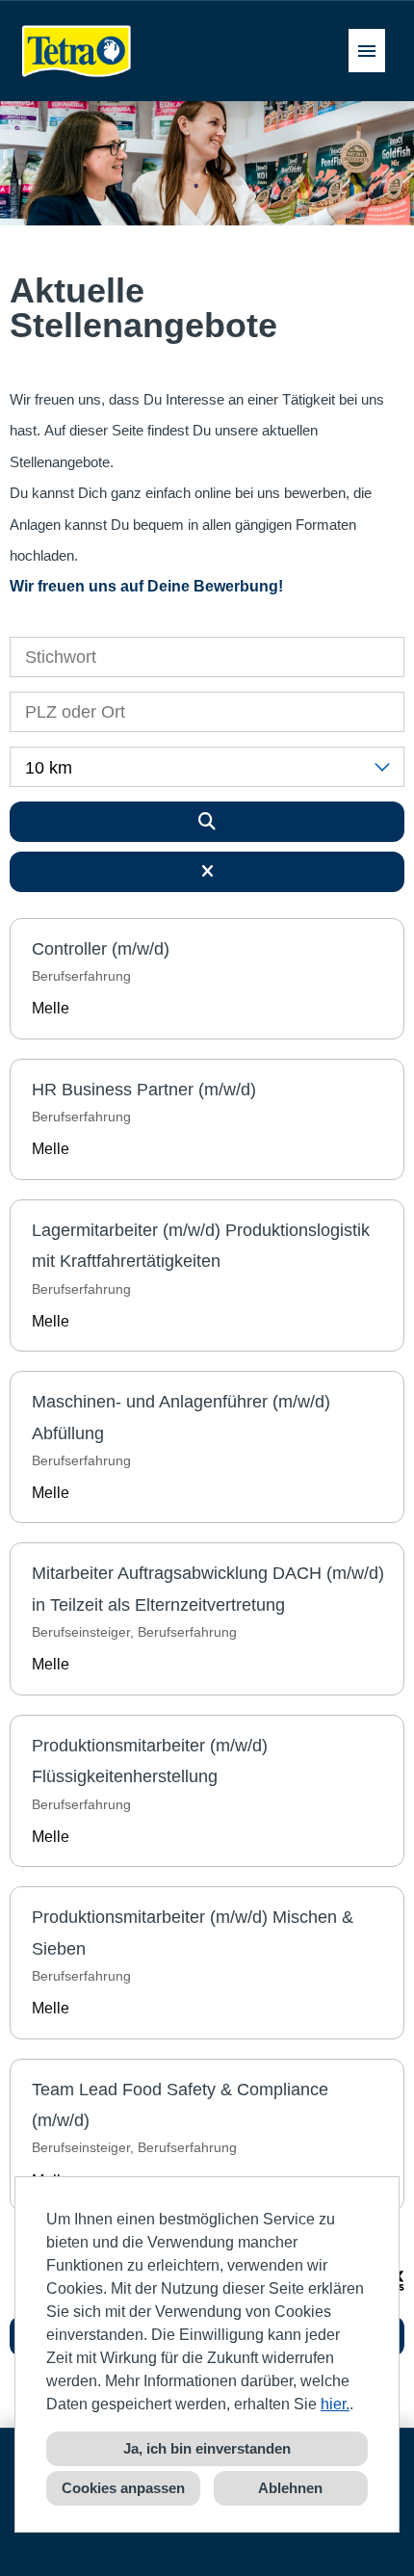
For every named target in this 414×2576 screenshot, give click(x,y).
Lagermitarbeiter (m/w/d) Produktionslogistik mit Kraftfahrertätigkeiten (201, 1246)
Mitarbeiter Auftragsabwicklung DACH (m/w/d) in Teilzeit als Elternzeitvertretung (208, 1589)
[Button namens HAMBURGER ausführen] (367, 51)
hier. (335, 2404)
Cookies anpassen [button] (123, 2488)
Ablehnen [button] (290, 2488)
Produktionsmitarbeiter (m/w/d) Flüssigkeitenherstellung (150, 1761)
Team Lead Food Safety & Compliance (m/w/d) (180, 2105)
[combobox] (207, 767)
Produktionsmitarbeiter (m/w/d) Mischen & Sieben (193, 1932)
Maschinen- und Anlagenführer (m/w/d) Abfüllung (181, 1417)
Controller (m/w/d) (101, 949)
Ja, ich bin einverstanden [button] (207, 2448)
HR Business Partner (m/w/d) (144, 1090)
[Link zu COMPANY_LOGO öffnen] (77, 51)
